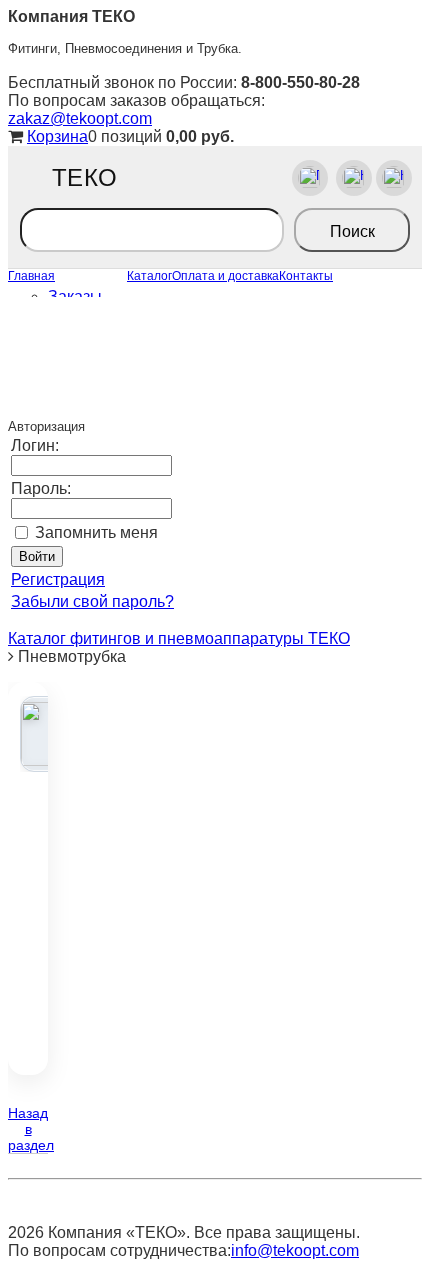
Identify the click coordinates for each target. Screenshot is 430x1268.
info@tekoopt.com (295, 1250)
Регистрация (58, 579)
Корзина (57, 136)
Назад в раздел (31, 1129)
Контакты (306, 276)
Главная (31, 276)
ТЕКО (85, 178)
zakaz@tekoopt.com (80, 118)
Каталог (149, 276)
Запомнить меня (96, 532)
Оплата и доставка (225, 276)
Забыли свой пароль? (92, 601)
